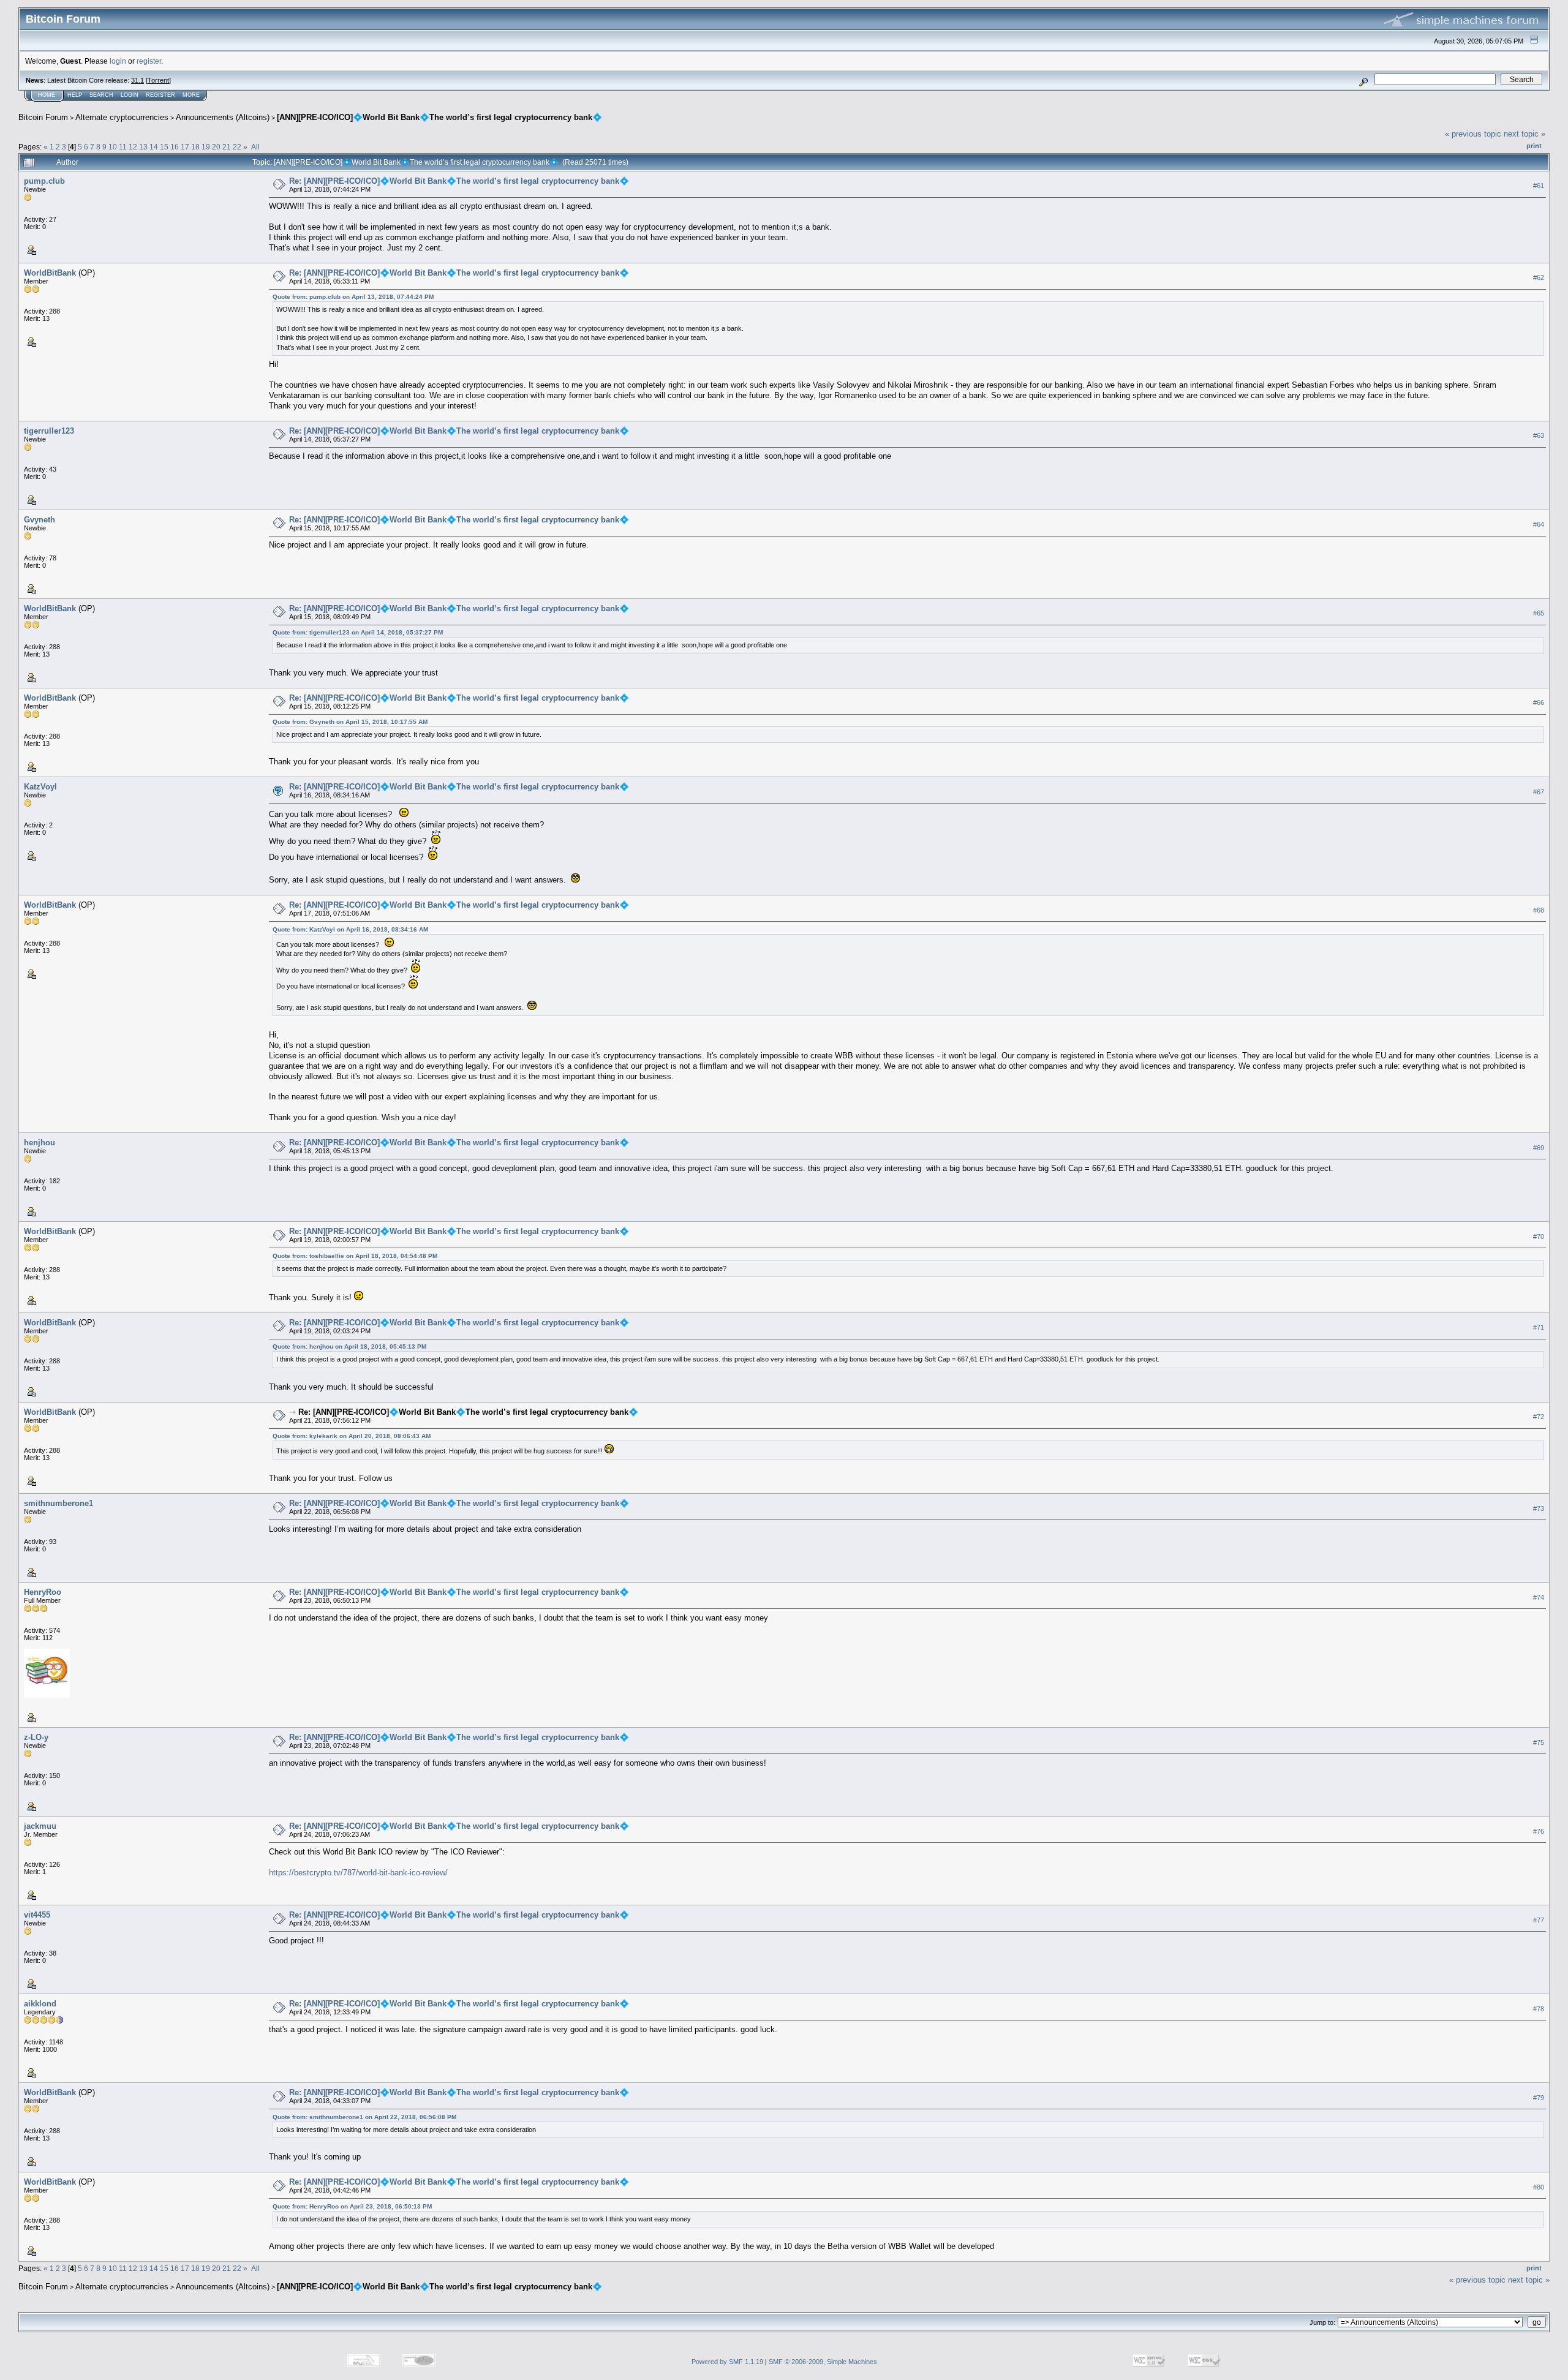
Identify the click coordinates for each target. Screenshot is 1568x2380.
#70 (1539, 1237)
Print (1534, 146)
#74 (1539, 1597)
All (255, 147)
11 (123, 147)
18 (195, 147)
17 (185, 147)
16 (175, 147)
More (191, 95)
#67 (1539, 792)
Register (160, 95)
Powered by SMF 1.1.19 (727, 2362)
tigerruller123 (49, 431)
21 (227, 147)
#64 (1539, 524)
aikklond (40, 2004)
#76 (1539, 1831)
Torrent (158, 80)
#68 (1539, 910)
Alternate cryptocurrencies (122, 117)
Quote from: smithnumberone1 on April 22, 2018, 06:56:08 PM (364, 2117)
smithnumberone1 (58, 1503)
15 (164, 147)
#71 (1539, 1327)
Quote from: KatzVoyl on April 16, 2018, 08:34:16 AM (350, 929)
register (149, 61)
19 (206, 147)
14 (154, 147)
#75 (1539, 1742)
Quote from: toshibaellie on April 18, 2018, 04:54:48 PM (355, 1256)
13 (143, 147)
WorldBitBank (50, 273)
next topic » (1525, 134)
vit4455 (37, 1915)
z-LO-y (36, 1737)
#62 (1539, 277)
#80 (1539, 2187)
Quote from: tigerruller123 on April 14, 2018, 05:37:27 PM (358, 632)
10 (113, 147)
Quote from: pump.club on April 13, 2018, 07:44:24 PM (353, 297)
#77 (1539, 1920)
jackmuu (40, 1826)
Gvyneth (40, 520)
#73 (1539, 1508)
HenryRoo (43, 1592)
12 (133, 147)
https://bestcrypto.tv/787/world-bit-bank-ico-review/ (358, 1873)
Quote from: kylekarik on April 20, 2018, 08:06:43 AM (352, 1436)
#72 (1539, 1417)
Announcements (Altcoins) (223, 117)
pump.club (44, 181)
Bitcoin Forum (43, 117)
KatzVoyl (40, 787)
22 (237, 147)
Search (101, 95)
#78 (1539, 2009)
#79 (1539, 2098)
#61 (1539, 186)
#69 (1539, 1148)
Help (75, 95)
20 (216, 147)
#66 (1539, 702)
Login (130, 95)
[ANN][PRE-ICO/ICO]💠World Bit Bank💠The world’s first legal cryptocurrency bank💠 (439, 117)
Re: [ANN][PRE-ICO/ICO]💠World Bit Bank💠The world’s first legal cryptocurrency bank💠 (459, 181)
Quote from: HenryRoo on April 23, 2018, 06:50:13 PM (352, 2206)
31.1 (138, 80)
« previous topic (1473, 134)
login (118, 61)
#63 (1539, 435)
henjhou (40, 1143)
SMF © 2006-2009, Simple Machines (823, 2362)
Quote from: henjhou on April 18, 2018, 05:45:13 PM (349, 1346)
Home (47, 95)
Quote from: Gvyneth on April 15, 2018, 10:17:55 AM (350, 722)
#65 (1539, 613)
